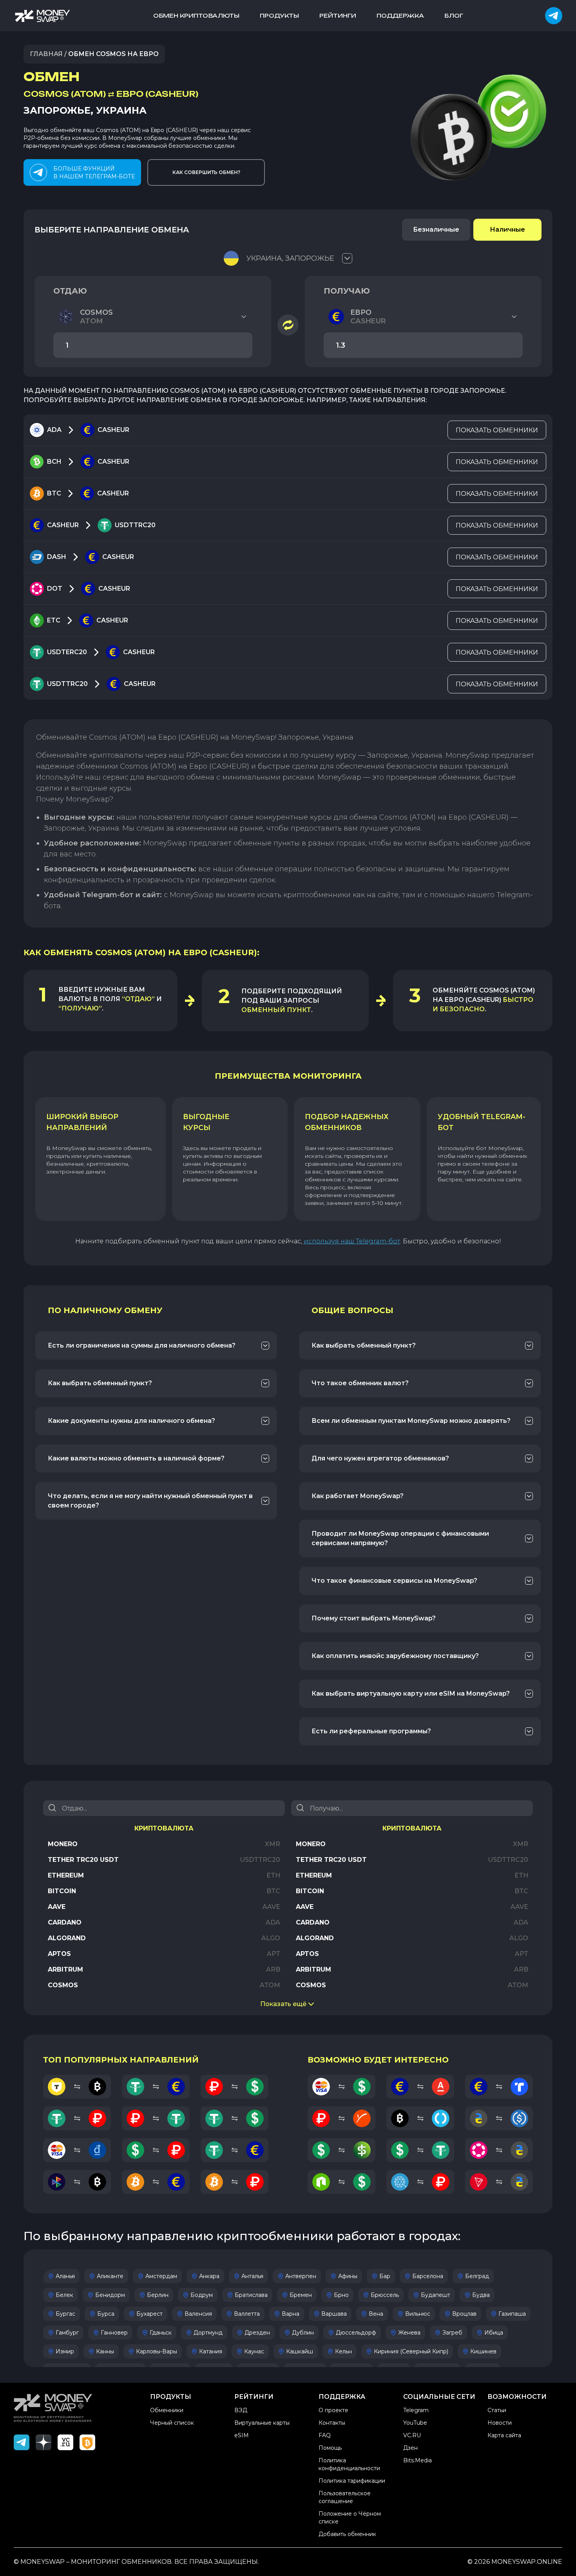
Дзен (410, 2448)
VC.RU (412, 2435)
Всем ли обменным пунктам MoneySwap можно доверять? (411, 1421)
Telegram (416, 2410)
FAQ (325, 2435)
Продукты (279, 15)
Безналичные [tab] (436, 229)
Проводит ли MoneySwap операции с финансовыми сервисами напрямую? (400, 1538)
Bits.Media (418, 2460)
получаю (347, 291)
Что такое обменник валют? (360, 1383)
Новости (500, 2423)
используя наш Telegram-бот (352, 1241)
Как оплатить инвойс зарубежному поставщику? (395, 1656)
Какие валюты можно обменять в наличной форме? (136, 1458)
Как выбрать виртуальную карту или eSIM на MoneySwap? (411, 1693)
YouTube (415, 2423)
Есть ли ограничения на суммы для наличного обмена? (142, 1345)
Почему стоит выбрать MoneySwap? (374, 1618)
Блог (454, 15)
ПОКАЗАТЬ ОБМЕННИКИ (497, 430)
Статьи (497, 2410)
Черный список (172, 2423)
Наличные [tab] (507, 229)
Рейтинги (338, 15)
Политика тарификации (352, 2481)
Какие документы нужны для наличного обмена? (131, 1421)
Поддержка (400, 15)
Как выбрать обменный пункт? (100, 1383)
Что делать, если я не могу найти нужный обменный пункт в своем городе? (150, 1501)
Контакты (332, 2423)
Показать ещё (283, 2004)
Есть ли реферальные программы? (371, 1731)
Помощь (330, 2448)
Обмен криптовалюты (196, 15)
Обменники (167, 2410)
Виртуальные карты (262, 2423)
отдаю (70, 291)
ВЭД (241, 2410)
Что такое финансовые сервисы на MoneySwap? (394, 1581)
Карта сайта (504, 2435)
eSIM (242, 2435)
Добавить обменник (347, 2534)
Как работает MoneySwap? (358, 1496)
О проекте (333, 2410)
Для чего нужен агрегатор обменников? (380, 1458)
